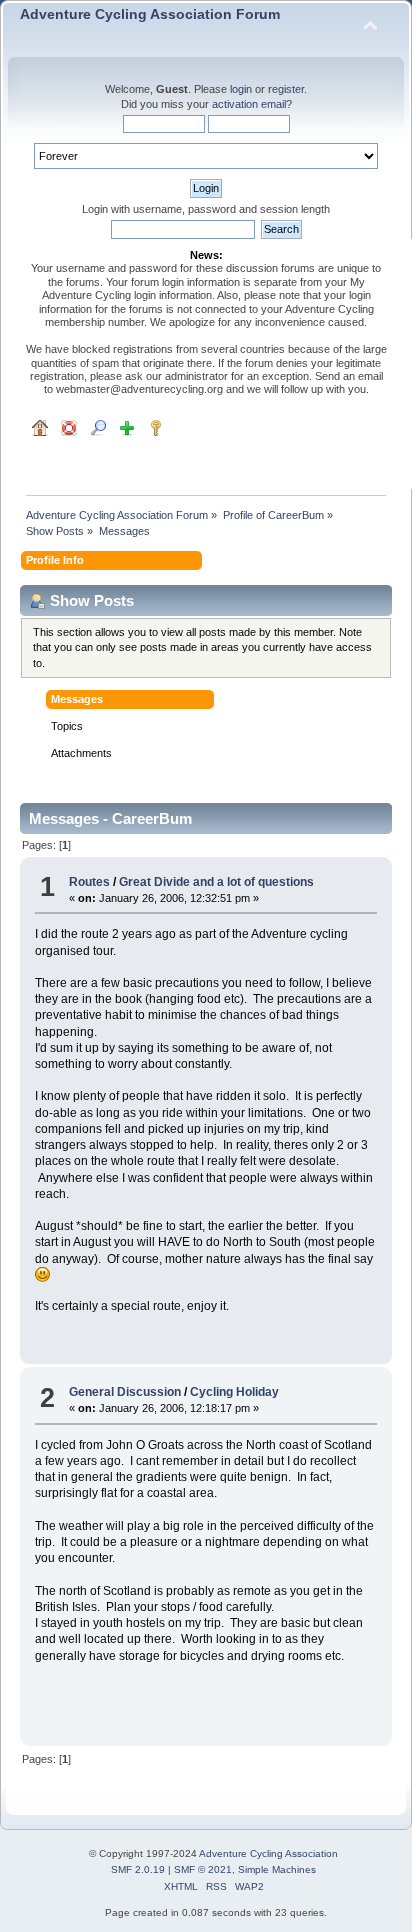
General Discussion (125, 1392)
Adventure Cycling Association (268, 1853)
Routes (89, 882)
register (286, 89)
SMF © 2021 (203, 1869)
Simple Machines (277, 1869)
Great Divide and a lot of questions (216, 882)
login (241, 89)
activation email (249, 104)
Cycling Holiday (234, 1392)
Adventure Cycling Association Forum (150, 14)
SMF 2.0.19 (138, 1869)
